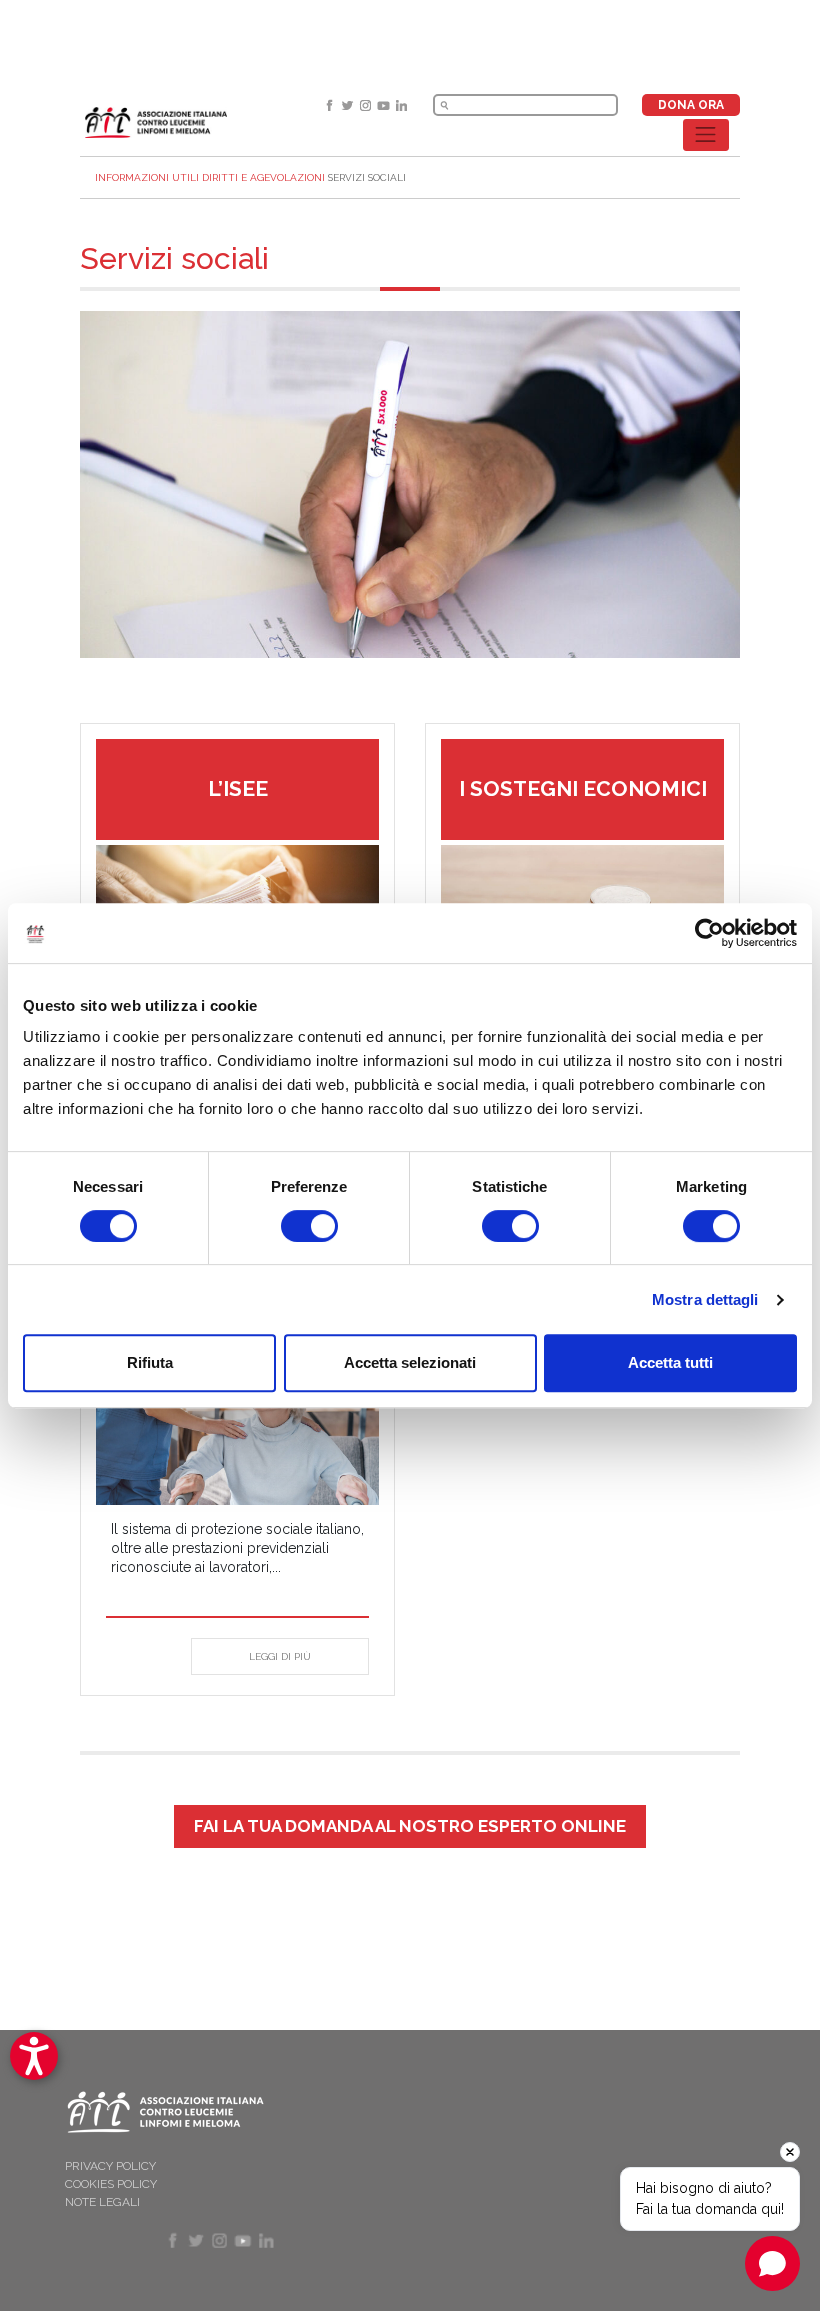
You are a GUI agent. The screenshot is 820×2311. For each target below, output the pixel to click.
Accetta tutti (670, 1362)
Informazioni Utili (147, 177)
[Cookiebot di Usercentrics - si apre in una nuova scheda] (709, 933)
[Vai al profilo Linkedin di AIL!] (401, 105)
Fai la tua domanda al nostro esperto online (410, 1826)
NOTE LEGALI (102, 2202)
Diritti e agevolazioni (263, 177)
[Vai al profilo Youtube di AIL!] (385, 105)
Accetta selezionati (410, 1362)
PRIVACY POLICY (110, 2166)
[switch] (309, 1226)
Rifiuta (150, 1362)
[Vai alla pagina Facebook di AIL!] (331, 105)
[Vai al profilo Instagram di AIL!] (367, 105)
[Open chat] (772, 2263)
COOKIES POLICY (111, 2184)
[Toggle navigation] (706, 135)
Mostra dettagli (705, 1299)
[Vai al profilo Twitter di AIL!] (349, 105)
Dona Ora (691, 105)
